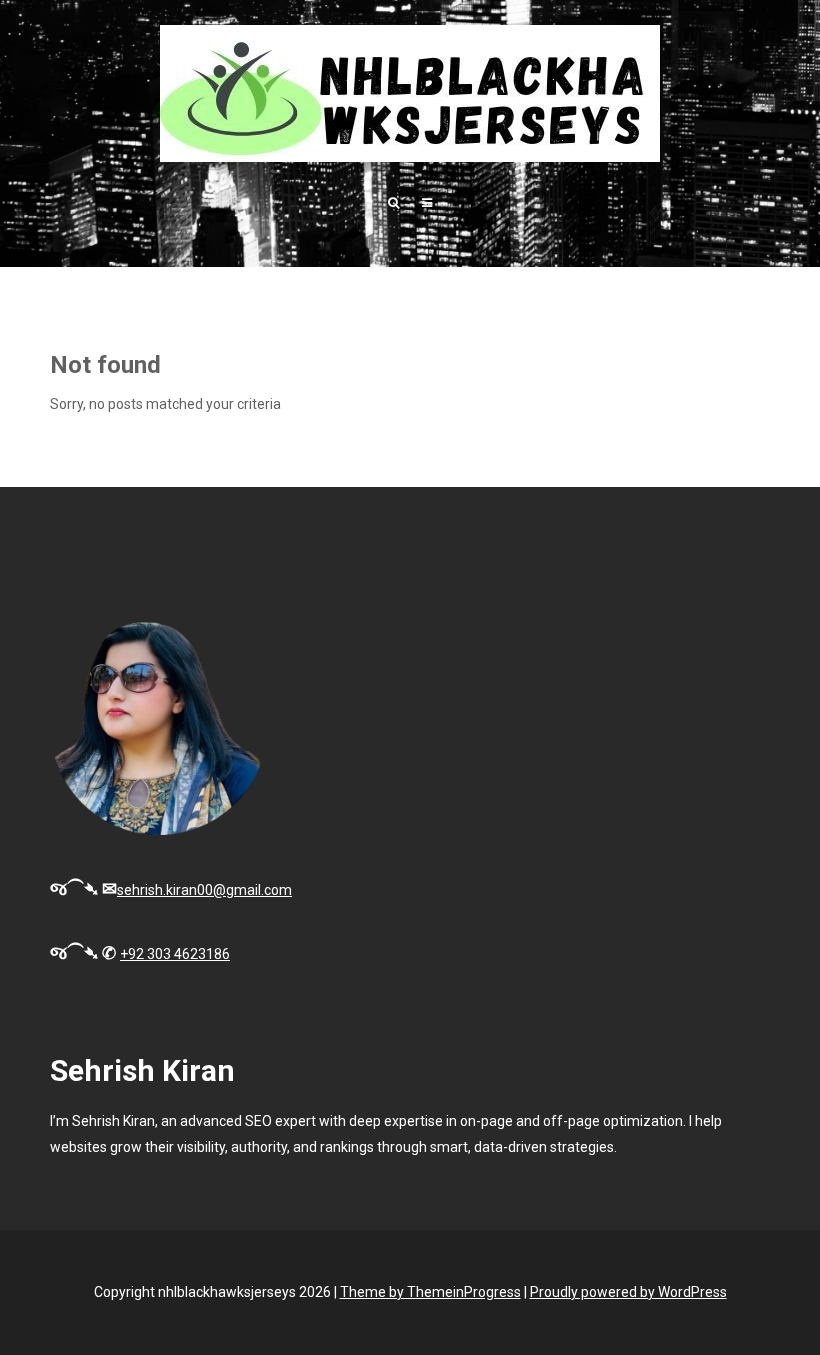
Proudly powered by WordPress (628, 1292)
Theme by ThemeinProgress (430, 1292)
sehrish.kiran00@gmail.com (204, 890)
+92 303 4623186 (175, 954)
